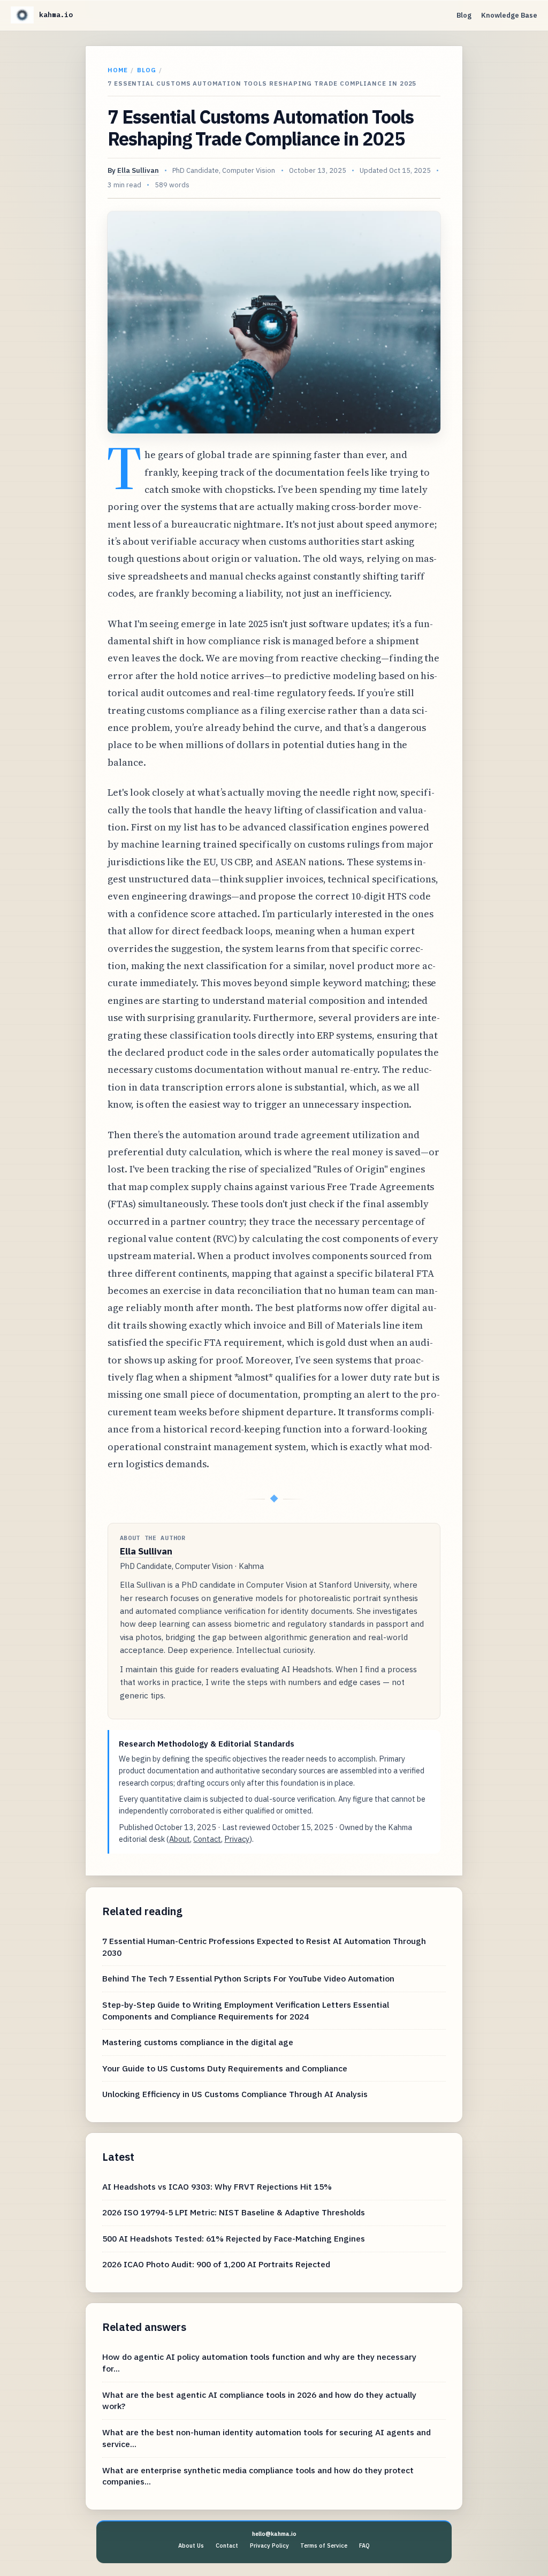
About (180, 1839)
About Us (191, 2545)
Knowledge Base (509, 15)
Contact (207, 1839)
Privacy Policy (269, 2545)
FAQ (364, 2545)
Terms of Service (324, 2545)
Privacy (237, 1839)
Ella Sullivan (138, 170)
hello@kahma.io (274, 2534)
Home (118, 70)
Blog (464, 15)
